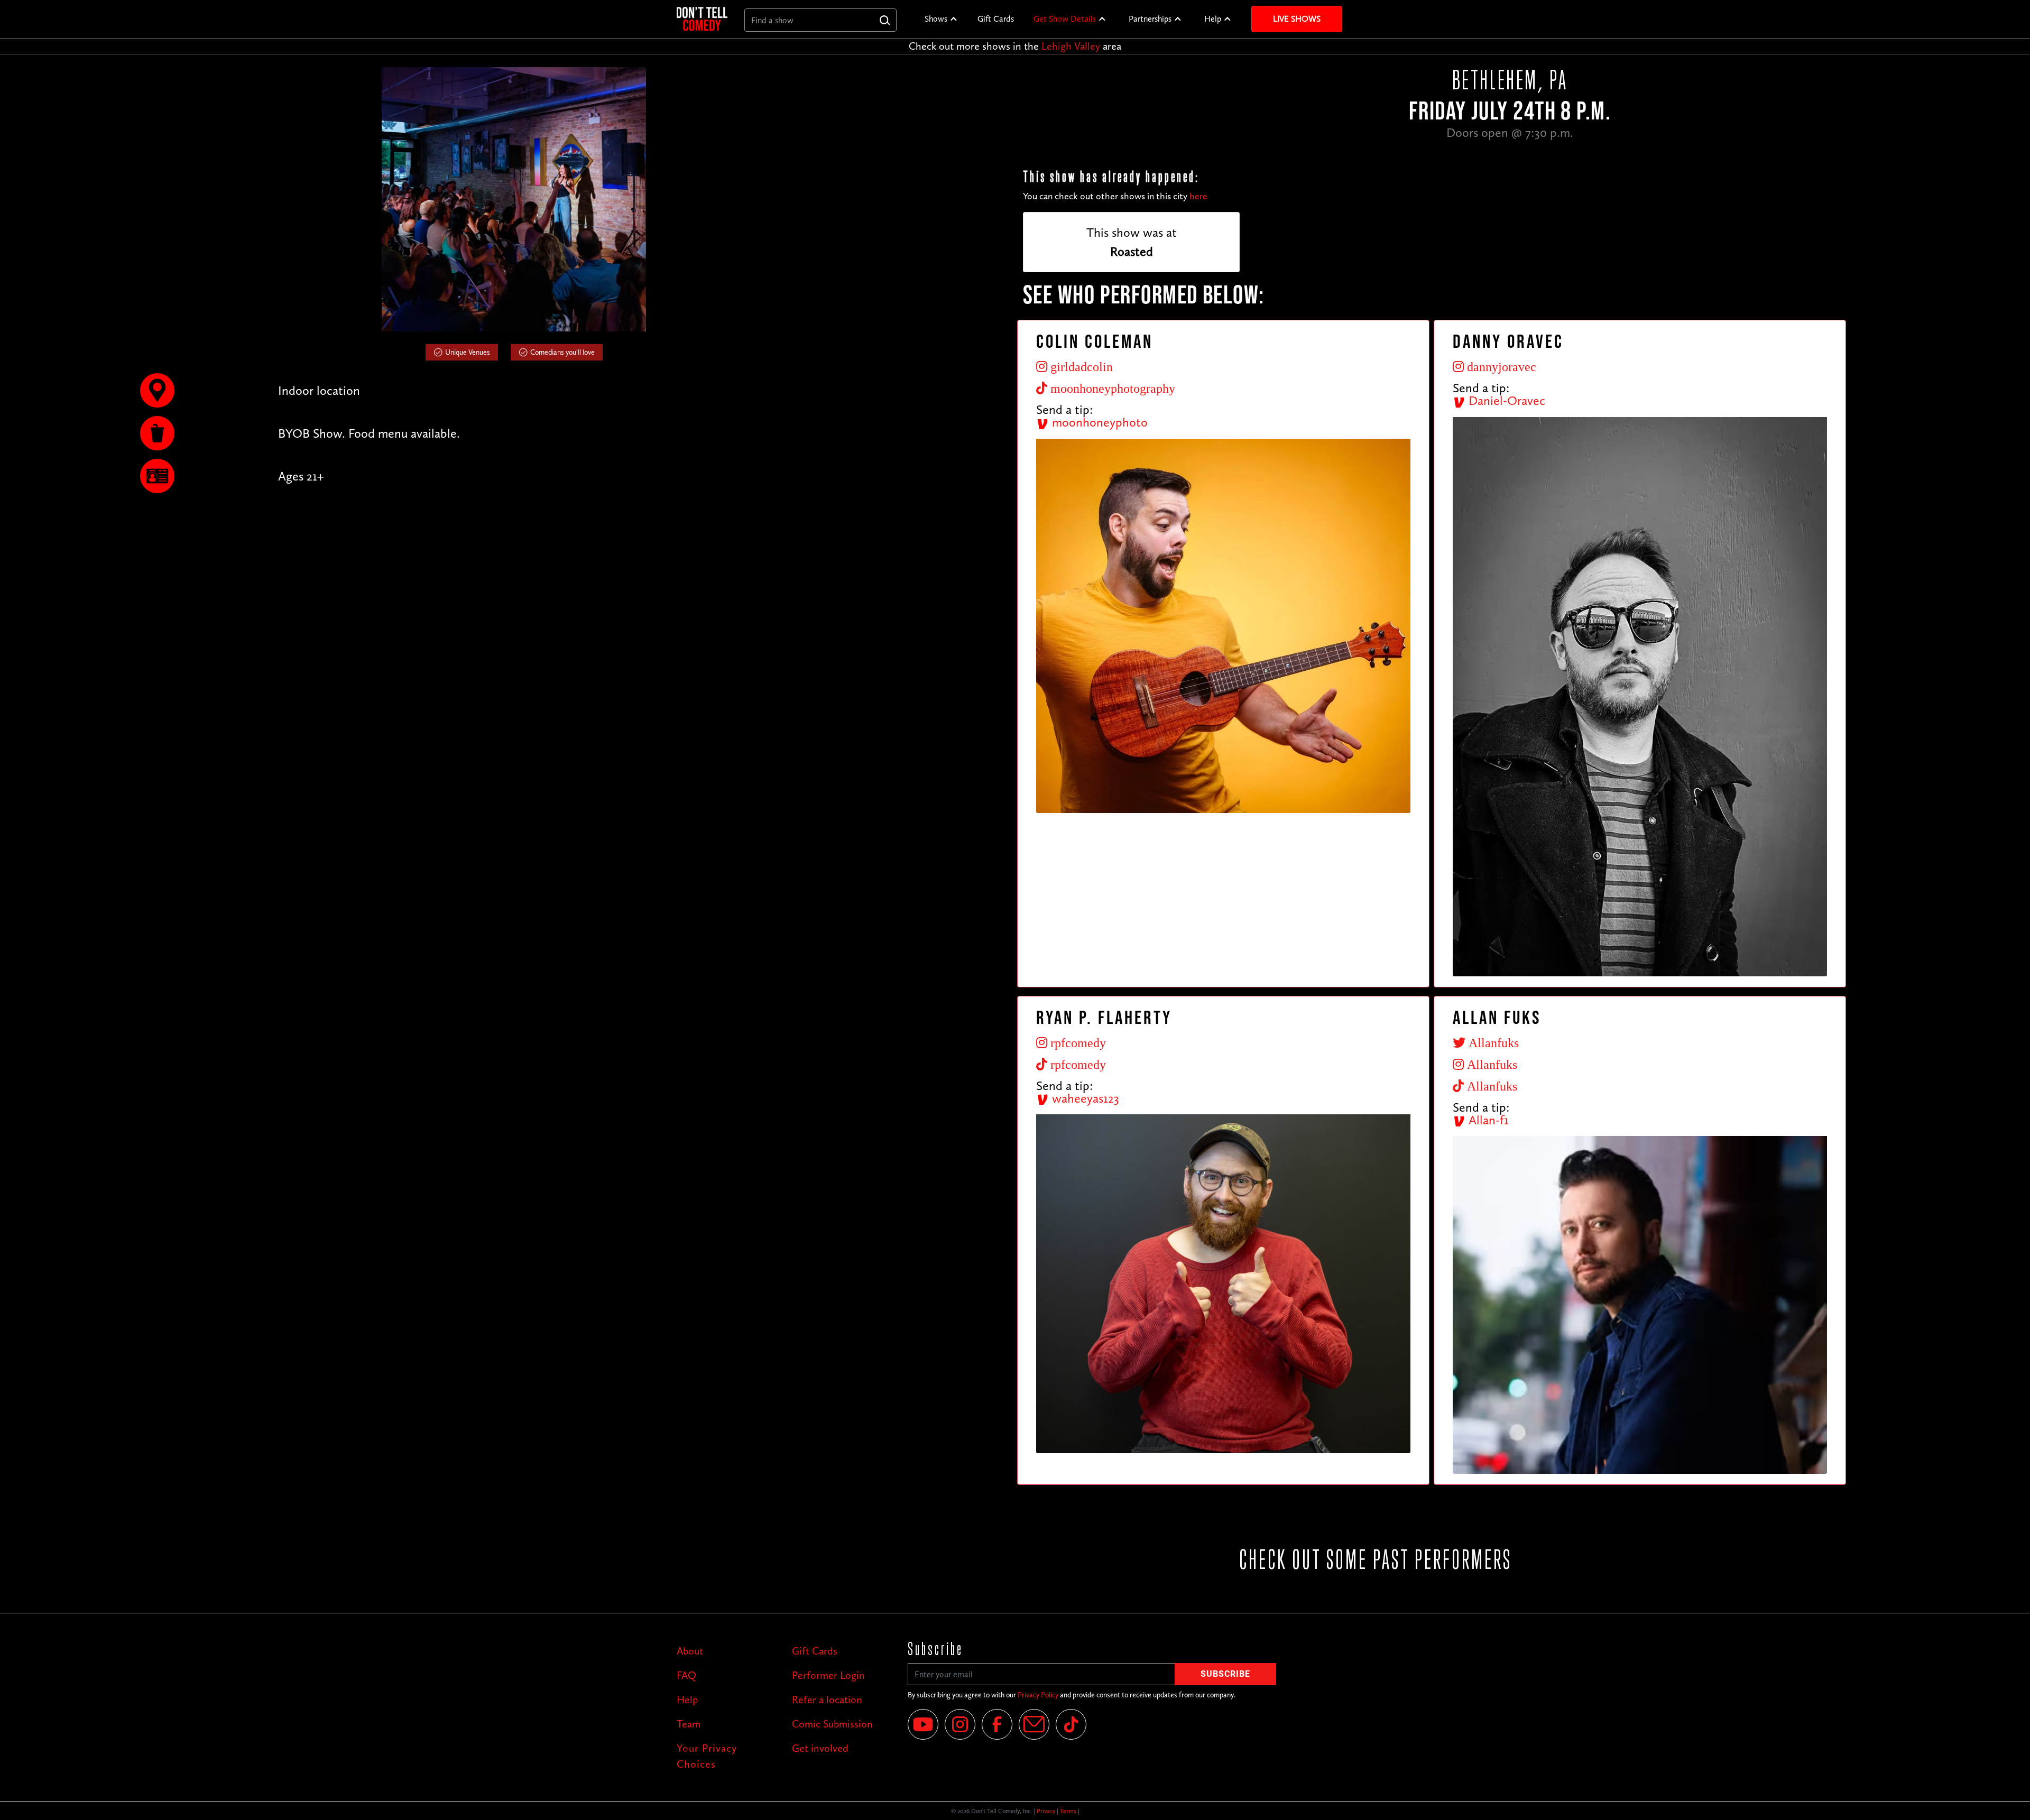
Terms (1068, 1811)
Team (689, 1724)
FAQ (686, 1675)
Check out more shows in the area (1015, 46)
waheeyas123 (1084, 1098)
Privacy (1046, 1811)
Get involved (820, 1748)
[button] (941, 19)
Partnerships (1150, 19)
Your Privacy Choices (707, 1756)
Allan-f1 (1487, 1120)
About (690, 1651)
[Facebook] (997, 1724)
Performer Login (828, 1675)
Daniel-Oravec (1505, 400)
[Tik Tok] (1071, 1724)
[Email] (1034, 1724)
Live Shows (1297, 19)
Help (1213, 19)
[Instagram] (960, 1724)
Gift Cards (996, 19)
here (1198, 196)
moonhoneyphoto (1098, 422)
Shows (936, 19)
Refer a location (827, 1699)
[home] (702, 19)
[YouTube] (923, 1724)
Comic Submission (832, 1724)
